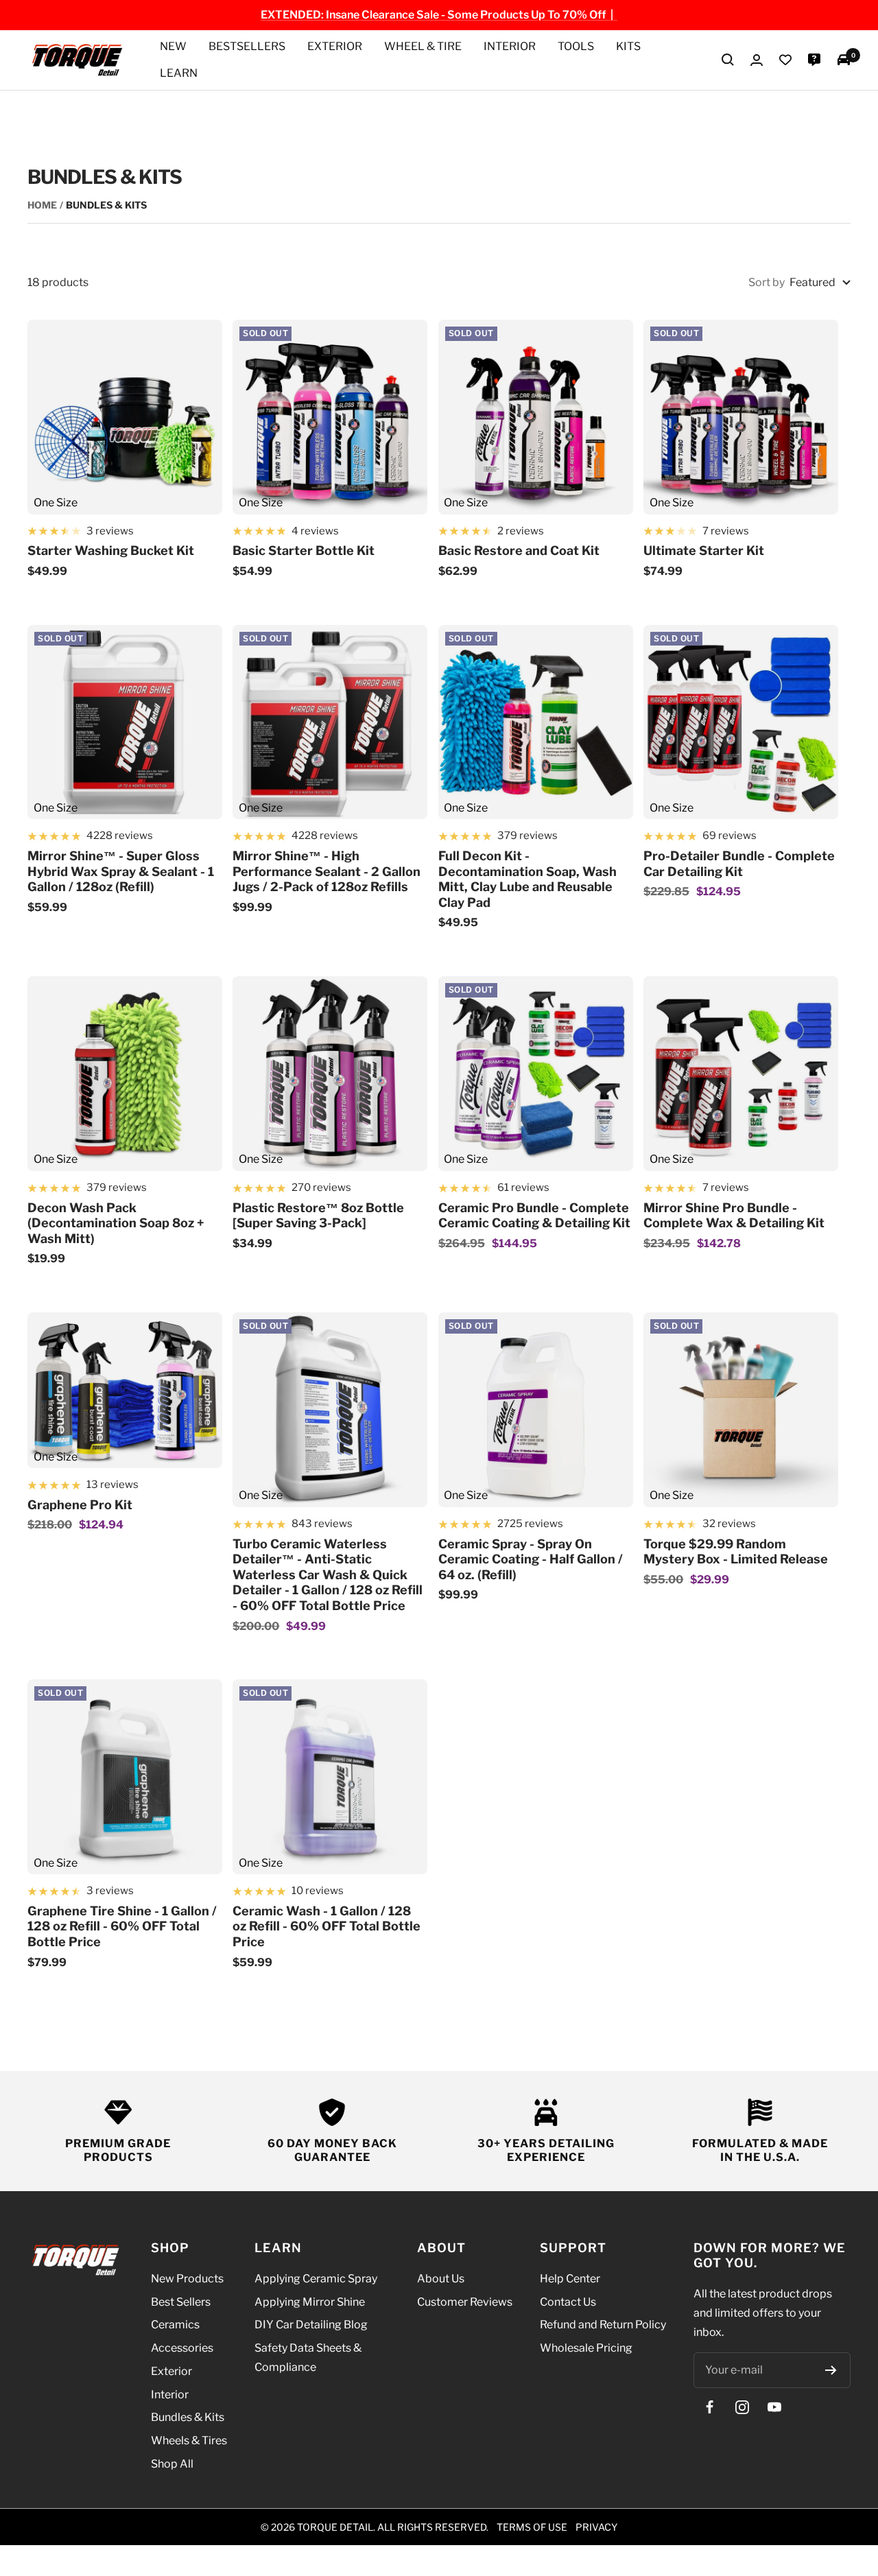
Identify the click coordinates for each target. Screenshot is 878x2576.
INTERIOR (510, 46)
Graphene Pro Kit (80, 1505)
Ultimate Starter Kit (704, 551)
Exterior (171, 2371)
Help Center (570, 2279)
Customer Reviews (465, 2302)
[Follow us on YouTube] (774, 2407)
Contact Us (568, 2302)
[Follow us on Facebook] (710, 2407)
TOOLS (576, 46)
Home (42, 205)
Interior (170, 2395)
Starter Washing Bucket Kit (111, 551)
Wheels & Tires (189, 2441)
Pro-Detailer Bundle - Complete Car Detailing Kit (739, 864)
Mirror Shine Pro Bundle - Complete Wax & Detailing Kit (734, 1216)
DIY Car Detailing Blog (311, 2325)
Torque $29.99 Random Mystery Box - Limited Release (736, 1552)
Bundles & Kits (188, 2417)
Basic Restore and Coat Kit (519, 551)
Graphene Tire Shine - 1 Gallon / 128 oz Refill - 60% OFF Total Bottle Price (122, 1926)
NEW (173, 46)
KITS (628, 46)
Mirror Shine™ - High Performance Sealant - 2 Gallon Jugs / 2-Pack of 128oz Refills (327, 871)
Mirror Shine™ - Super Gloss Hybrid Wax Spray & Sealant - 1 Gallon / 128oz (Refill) (121, 871)
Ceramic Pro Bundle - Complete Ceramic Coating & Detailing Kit (534, 1216)
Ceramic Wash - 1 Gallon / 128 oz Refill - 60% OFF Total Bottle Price (327, 1926)
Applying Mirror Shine (310, 2302)
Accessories (182, 2348)
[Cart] (844, 60)
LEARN (179, 73)
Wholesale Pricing (586, 2348)
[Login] (757, 60)
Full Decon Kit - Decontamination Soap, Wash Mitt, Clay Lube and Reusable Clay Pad (527, 879)
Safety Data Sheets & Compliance (308, 2358)
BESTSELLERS (247, 46)
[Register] (831, 2370)
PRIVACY (596, 2527)
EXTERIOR (335, 46)
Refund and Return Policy (603, 2325)
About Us (441, 2279)
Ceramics (175, 2325)
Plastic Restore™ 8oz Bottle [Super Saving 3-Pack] (318, 1216)
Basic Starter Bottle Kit (304, 551)
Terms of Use (532, 2527)
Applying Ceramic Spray (316, 2279)
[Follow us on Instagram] (742, 2407)
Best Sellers (181, 2302)
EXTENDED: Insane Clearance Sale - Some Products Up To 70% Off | (439, 15)
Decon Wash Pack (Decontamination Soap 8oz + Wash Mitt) (116, 1223)
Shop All (172, 2464)
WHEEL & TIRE (423, 46)
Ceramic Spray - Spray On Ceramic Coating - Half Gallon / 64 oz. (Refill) (531, 1559)
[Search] (728, 60)
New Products (187, 2279)
